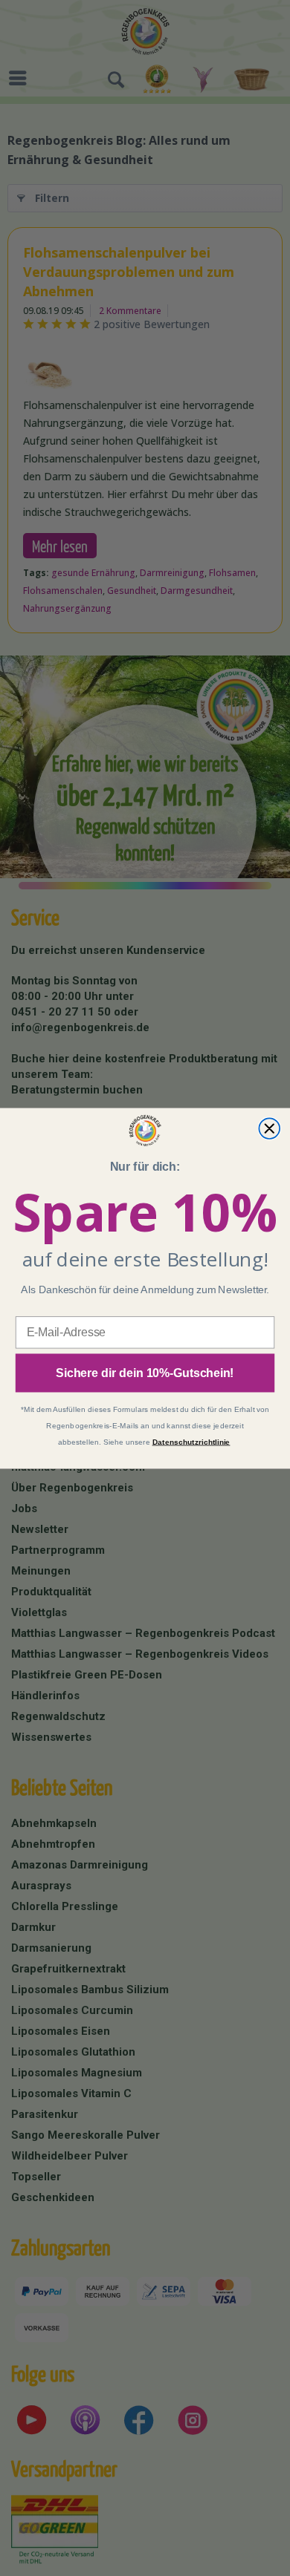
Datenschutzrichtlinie (191, 1442)
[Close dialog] (269, 1128)
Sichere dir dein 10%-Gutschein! (145, 1372)
